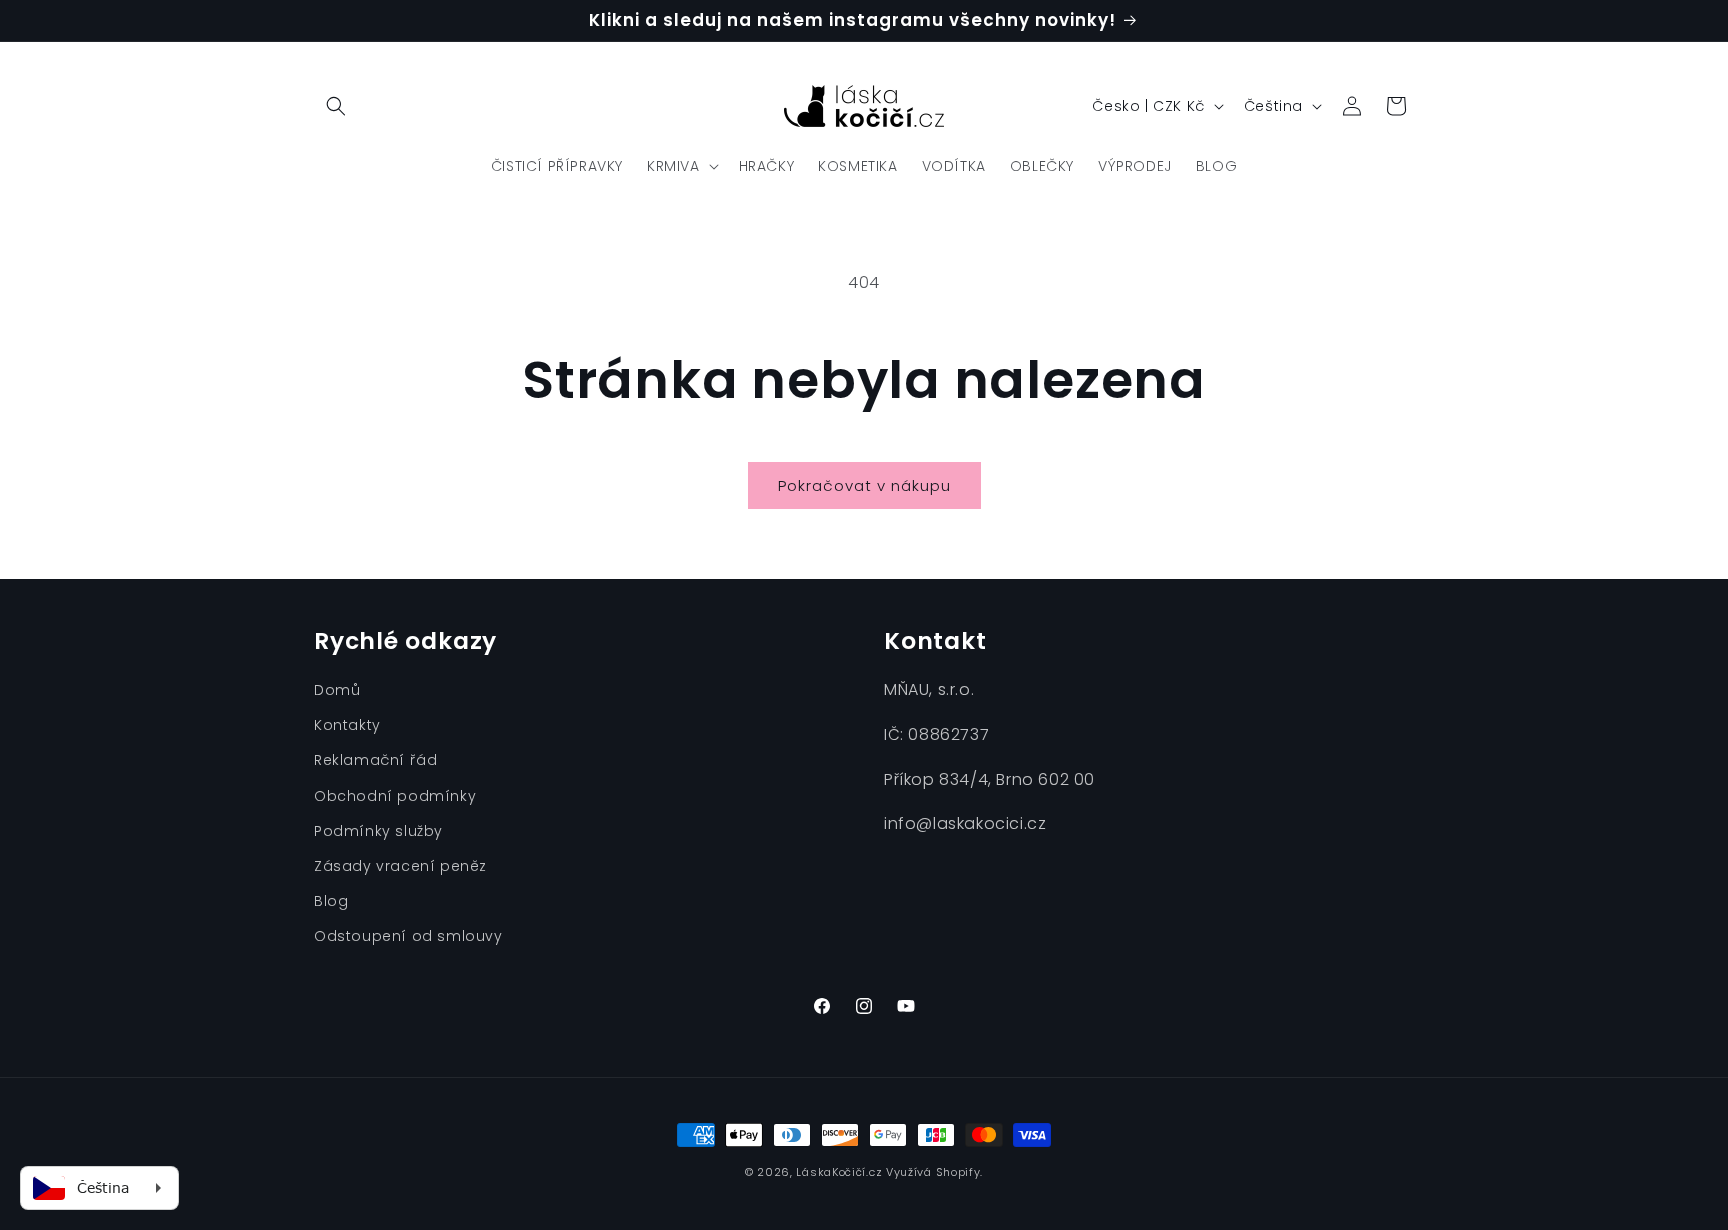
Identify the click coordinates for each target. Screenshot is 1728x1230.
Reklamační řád (375, 760)
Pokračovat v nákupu (864, 485)
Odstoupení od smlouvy (408, 936)
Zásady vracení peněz (400, 866)
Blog (331, 901)
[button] (336, 106)
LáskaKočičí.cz (839, 1172)
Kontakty (347, 725)
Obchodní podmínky (395, 796)
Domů (337, 690)
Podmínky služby (378, 831)
